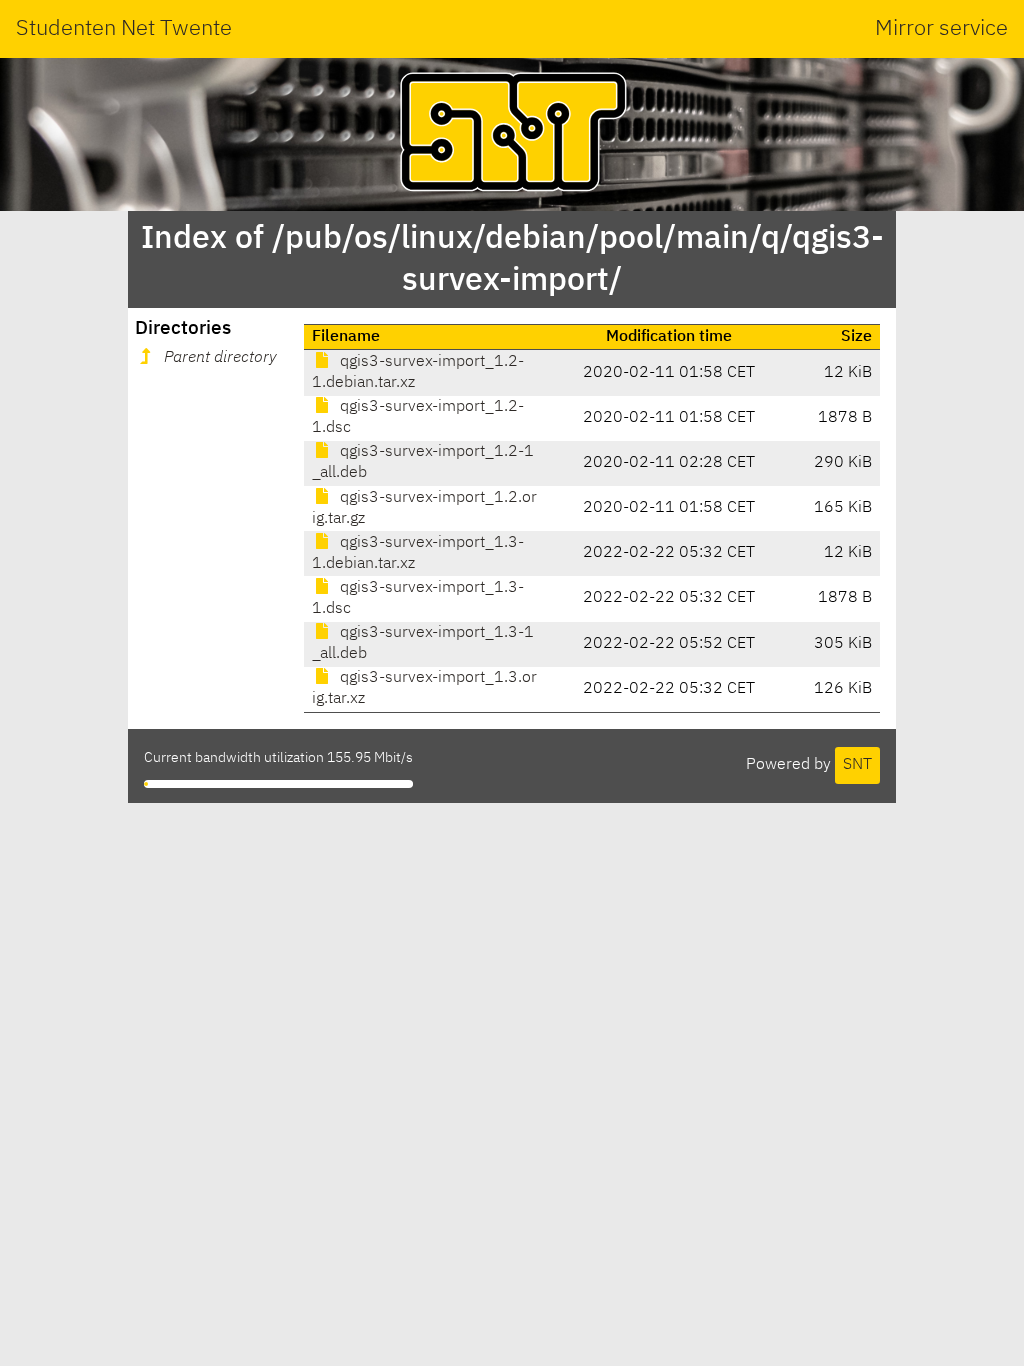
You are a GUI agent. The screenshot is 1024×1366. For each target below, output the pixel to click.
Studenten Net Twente (124, 29)
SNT (857, 765)
